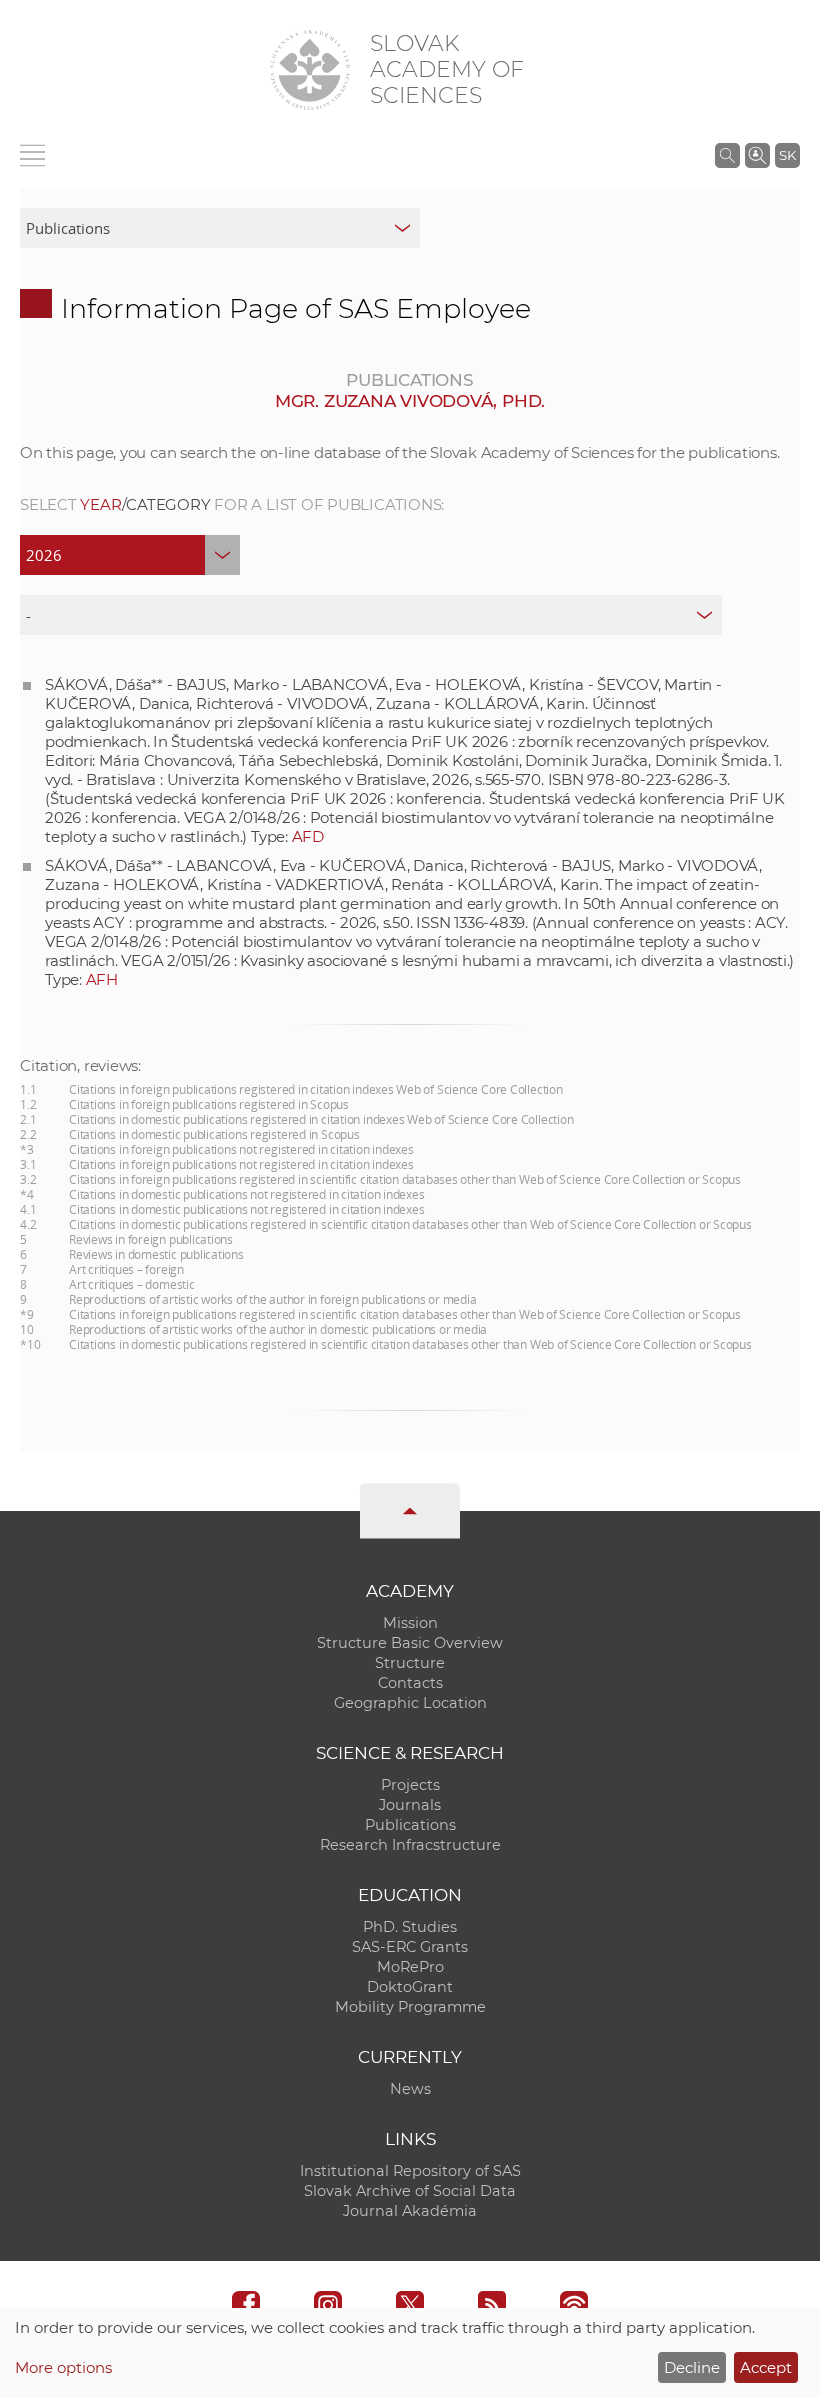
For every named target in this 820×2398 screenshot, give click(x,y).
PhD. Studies (410, 1927)
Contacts (410, 1683)
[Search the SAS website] (727, 155)
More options (63, 2367)
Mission (410, 1623)
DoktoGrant (410, 1987)
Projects (410, 1785)
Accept (766, 2367)
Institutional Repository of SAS (410, 2171)
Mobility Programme (410, 2007)
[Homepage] (310, 70)
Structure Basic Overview (410, 1643)
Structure (410, 1663)
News (410, 2089)
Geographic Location (410, 1703)
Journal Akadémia (410, 2211)
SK (787, 155)
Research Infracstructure (410, 1845)
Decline (692, 2367)
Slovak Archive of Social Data (410, 2191)
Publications (410, 1825)
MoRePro (410, 1967)
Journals (410, 1805)
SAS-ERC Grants (410, 1947)
